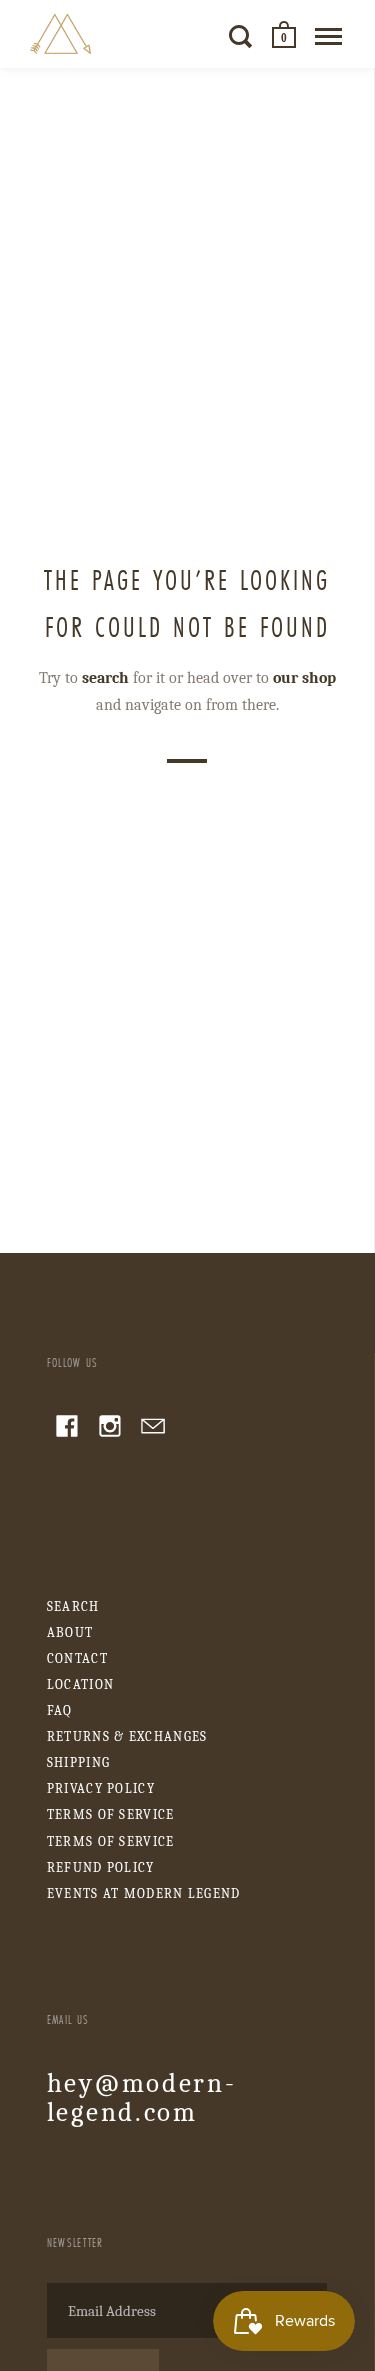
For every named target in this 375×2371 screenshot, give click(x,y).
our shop (304, 678)
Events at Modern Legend (144, 1893)
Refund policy (101, 1867)
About (70, 1632)
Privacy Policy (101, 1788)
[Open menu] (328, 36)
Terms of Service (111, 1814)
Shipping (78, 1762)
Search (73, 1606)
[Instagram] (110, 1429)
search (105, 678)
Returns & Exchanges (127, 1736)
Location (80, 1684)
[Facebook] (67, 1429)
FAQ (60, 1710)
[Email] (153, 1429)
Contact (77, 1658)
